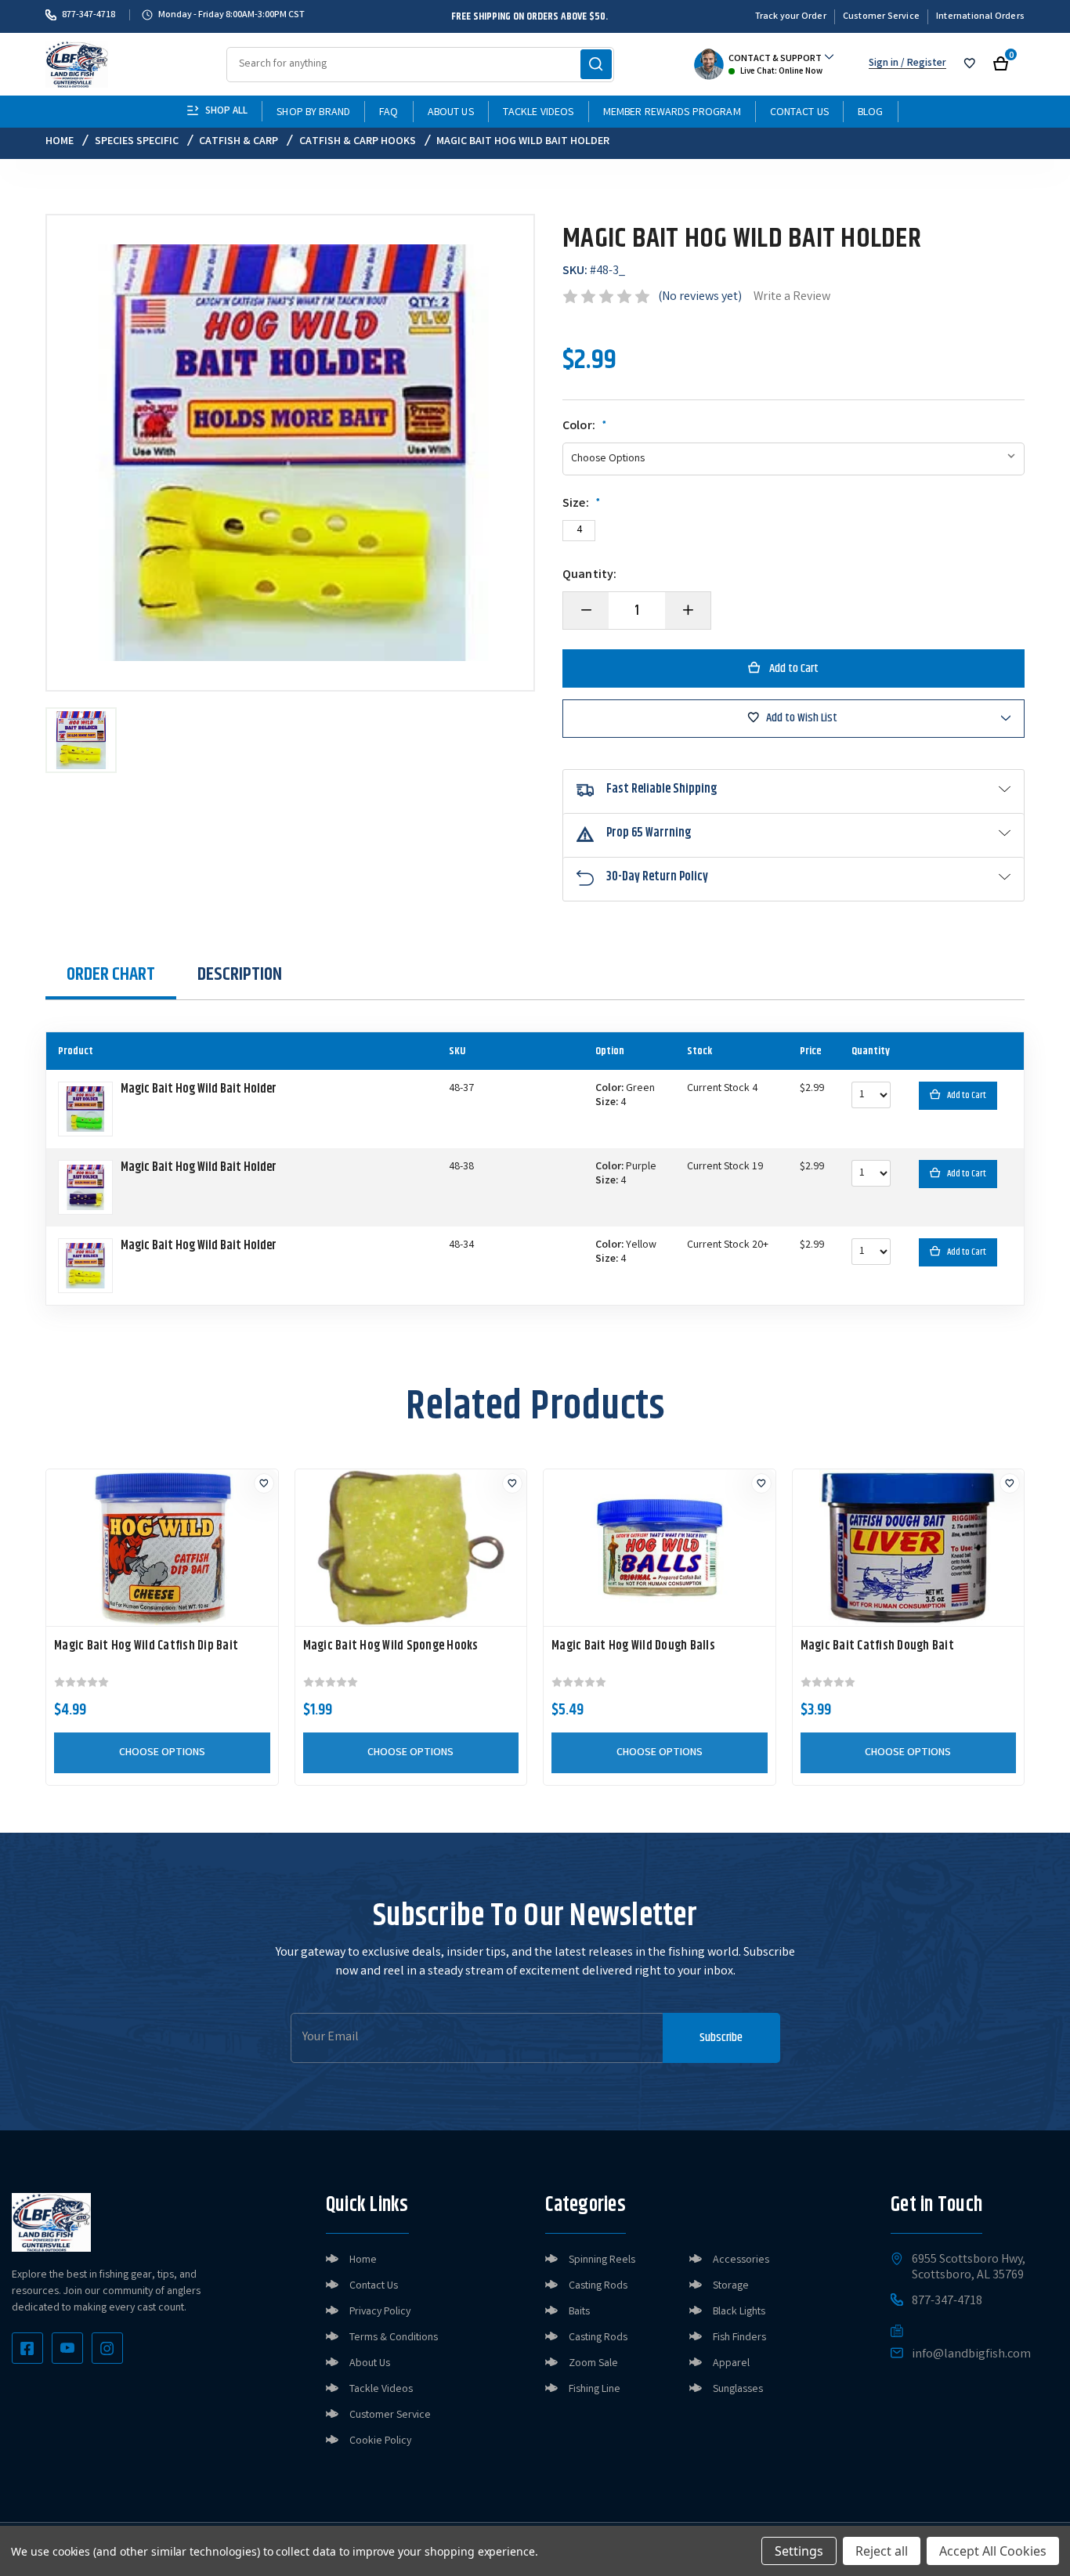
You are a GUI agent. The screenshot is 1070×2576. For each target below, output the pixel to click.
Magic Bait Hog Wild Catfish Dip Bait (146, 1646)
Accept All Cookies (993, 2551)
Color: (585, 427)
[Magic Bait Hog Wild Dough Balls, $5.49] (660, 1548)
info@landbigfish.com (971, 2355)
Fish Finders (739, 2338)
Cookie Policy (380, 2441)
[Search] (596, 64)
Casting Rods (598, 2286)
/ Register (922, 64)
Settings (799, 2551)
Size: (582, 504)
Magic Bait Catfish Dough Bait (877, 1646)
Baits (579, 2312)
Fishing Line (595, 2390)
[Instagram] (107, 2348)
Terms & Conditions (394, 2338)
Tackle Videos (539, 113)
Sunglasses (738, 2390)
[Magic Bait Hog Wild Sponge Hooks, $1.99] (411, 1548)
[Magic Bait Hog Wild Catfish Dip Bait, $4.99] (162, 1548)
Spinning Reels (602, 2260)
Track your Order (791, 17)
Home (363, 2260)
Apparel (731, 2364)
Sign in (884, 64)
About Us (451, 113)
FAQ (389, 113)
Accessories (741, 2260)
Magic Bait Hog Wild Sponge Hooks (391, 1646)
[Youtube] (67, 2348)
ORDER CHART (111, 974)
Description (240, 974)
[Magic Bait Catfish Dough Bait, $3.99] (909, 1548)
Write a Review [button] (792, 297)
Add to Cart (967, 1095)
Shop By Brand (313, 113)
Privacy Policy (380, 2312)
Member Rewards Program (672, 113)
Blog (871, 113)
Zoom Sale (593, 2364)
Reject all (882, 2551)
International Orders (980, 17)
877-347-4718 (89, 15)
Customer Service (881, 17)
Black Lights (739, 2312)
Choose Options (162, 1753)
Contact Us (799, 113)
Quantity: (589, 576)
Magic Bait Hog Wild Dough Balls (633, 1646)
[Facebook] (27, 2348)
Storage (731, 2286)
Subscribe (721, 2038)
